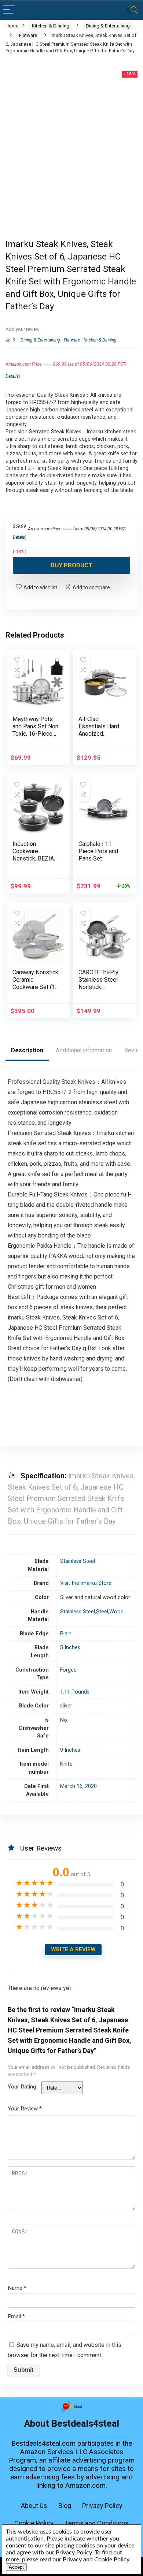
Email (16, 2316)
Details (12, 376)
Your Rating (22, 2087)
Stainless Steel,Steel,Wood (92, 1612)
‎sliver (66, 1706)
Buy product (72, 565)
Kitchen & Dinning (51, 26)
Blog (65, 2506)
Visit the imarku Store (86, 1583)
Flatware (28, 35)
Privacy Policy (102, 2506)
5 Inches (70, 1648)
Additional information (84, 1050)
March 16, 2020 (78, 1786)
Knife (66, 1764)
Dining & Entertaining (108, 26)
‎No (64, 1720)
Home (12, 26)
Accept (16, 2567)
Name (17, 2288)
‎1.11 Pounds (75, 1692)
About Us (34, 2506)
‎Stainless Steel (78, 1561)
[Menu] (9, 10)
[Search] (132, 10)
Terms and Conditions (97, 2523)
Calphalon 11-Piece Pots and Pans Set (98, 851)
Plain (66, 1634)
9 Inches (70, 1750)
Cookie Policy (34, 2523)
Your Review (25, 2109)
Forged (68, 1670)
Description (27, 1050)
